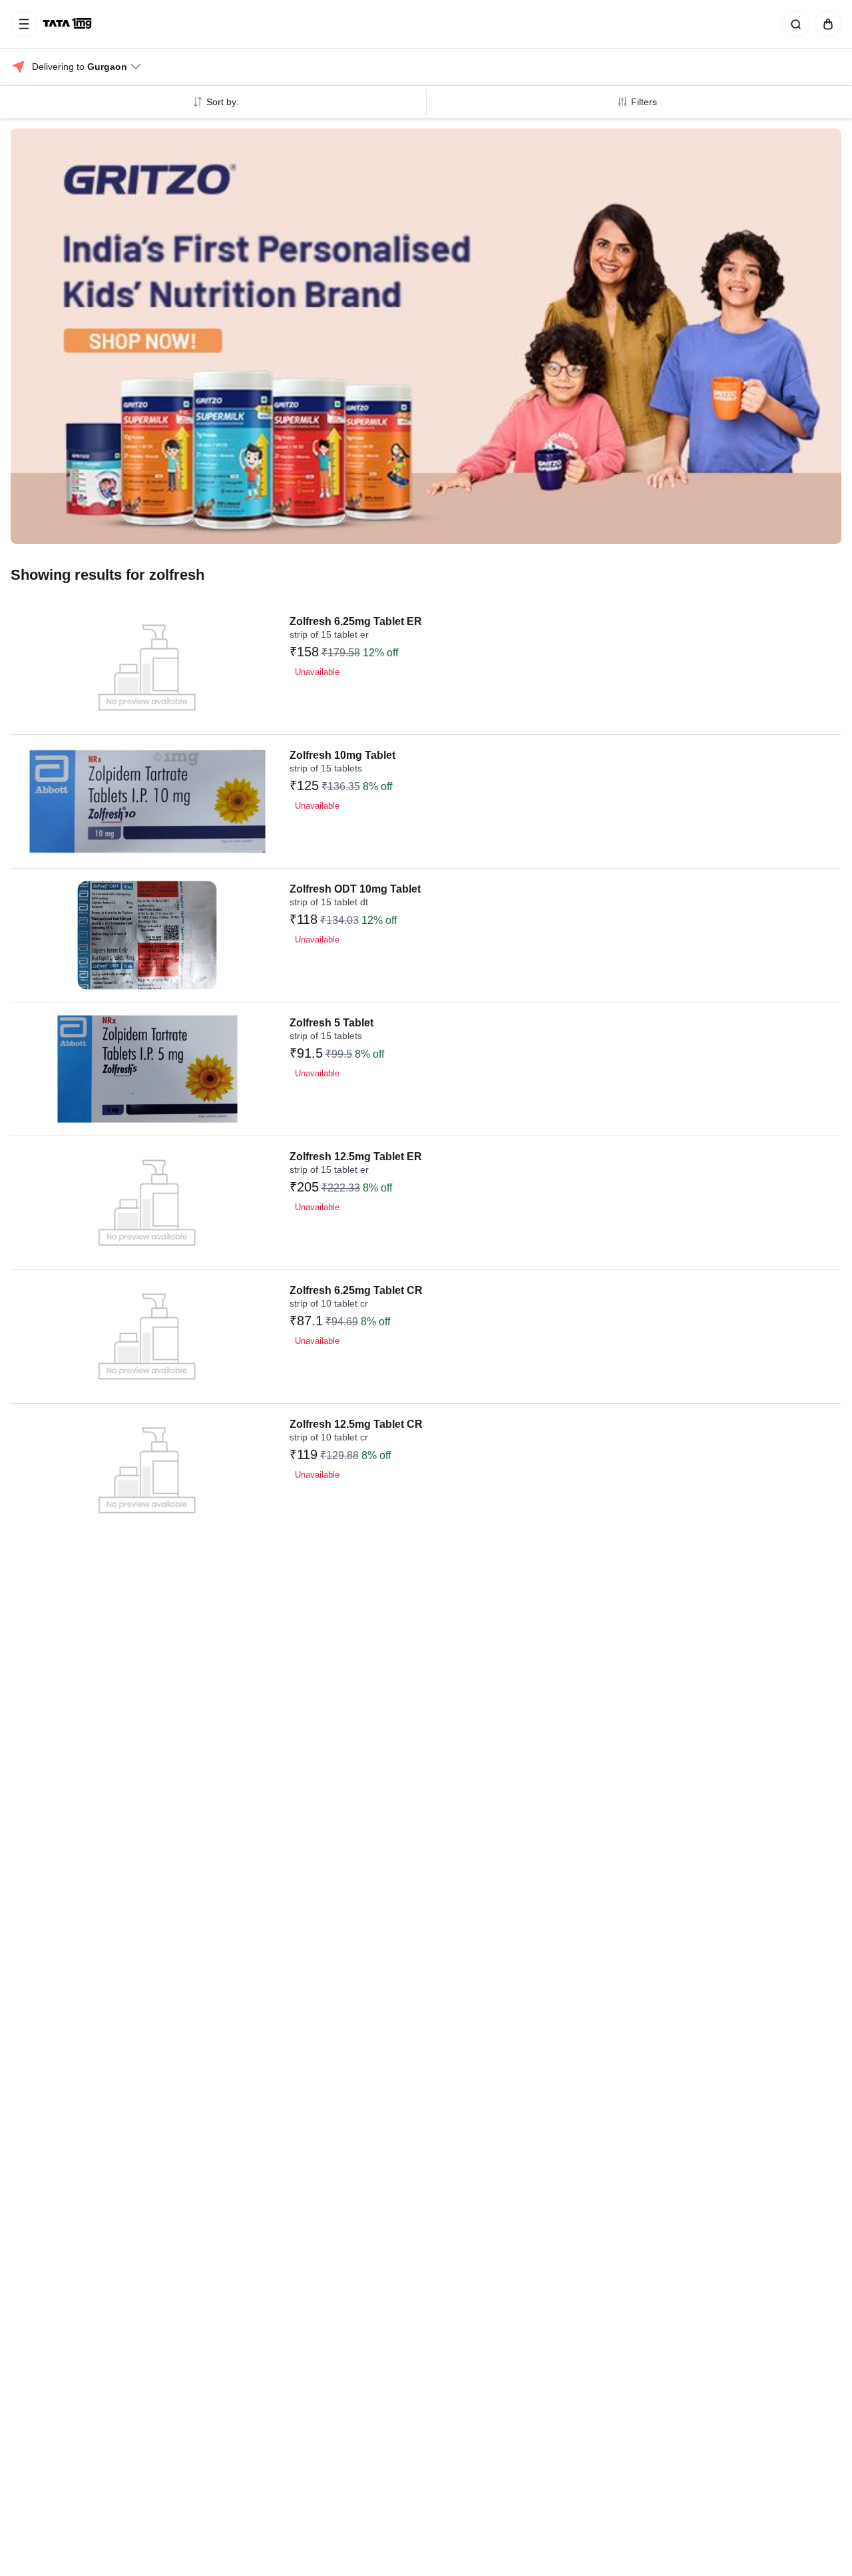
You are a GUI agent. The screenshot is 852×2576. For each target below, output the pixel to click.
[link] (69, 24)
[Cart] (825, 24)
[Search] (793, 24)
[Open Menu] (24, 24)
